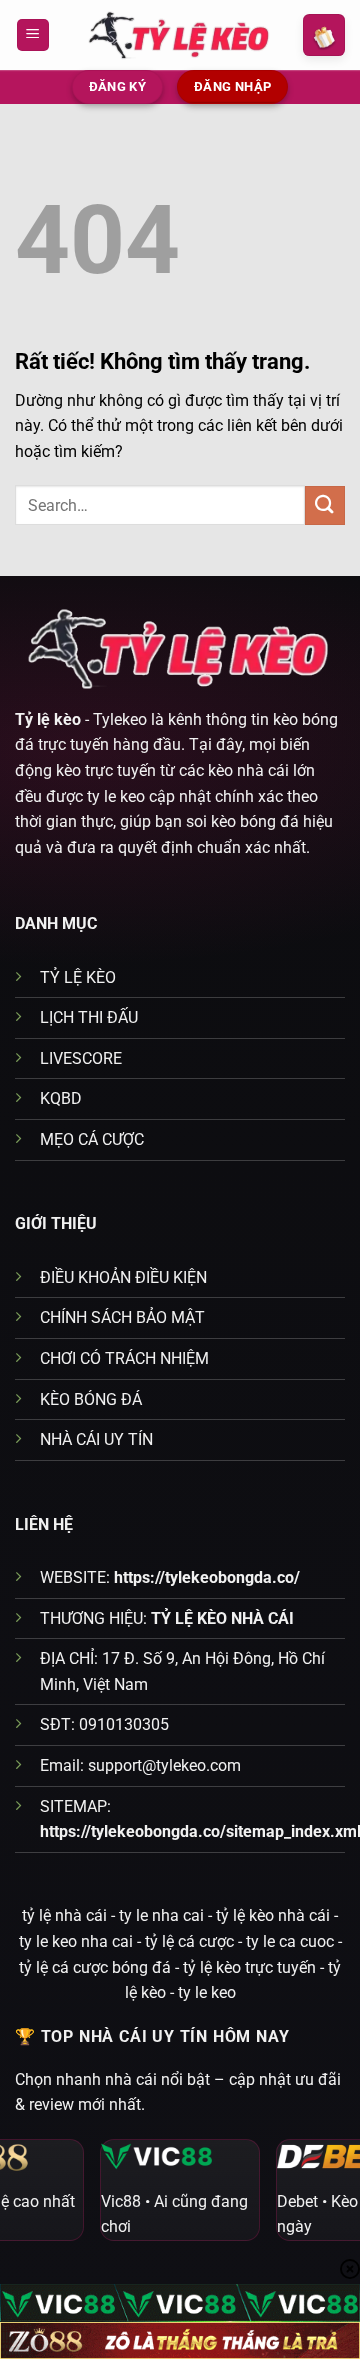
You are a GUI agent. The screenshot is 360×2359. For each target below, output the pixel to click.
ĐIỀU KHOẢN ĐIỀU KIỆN (123, 1277)
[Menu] (33, 35)
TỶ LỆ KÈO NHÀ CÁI (222, 1618)
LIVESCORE (81, 1058)
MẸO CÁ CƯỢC (92, 1139)
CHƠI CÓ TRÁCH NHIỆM (124, 1358)
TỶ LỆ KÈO (78, 977)
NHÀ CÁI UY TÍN (96, 1439)
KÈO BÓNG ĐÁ (91, 1399)
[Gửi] (325, 505)
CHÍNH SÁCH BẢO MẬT (122, 1317)
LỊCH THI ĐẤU (89, 1017)
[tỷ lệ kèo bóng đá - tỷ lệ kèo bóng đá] (180, 34)
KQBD (61, 1098)
